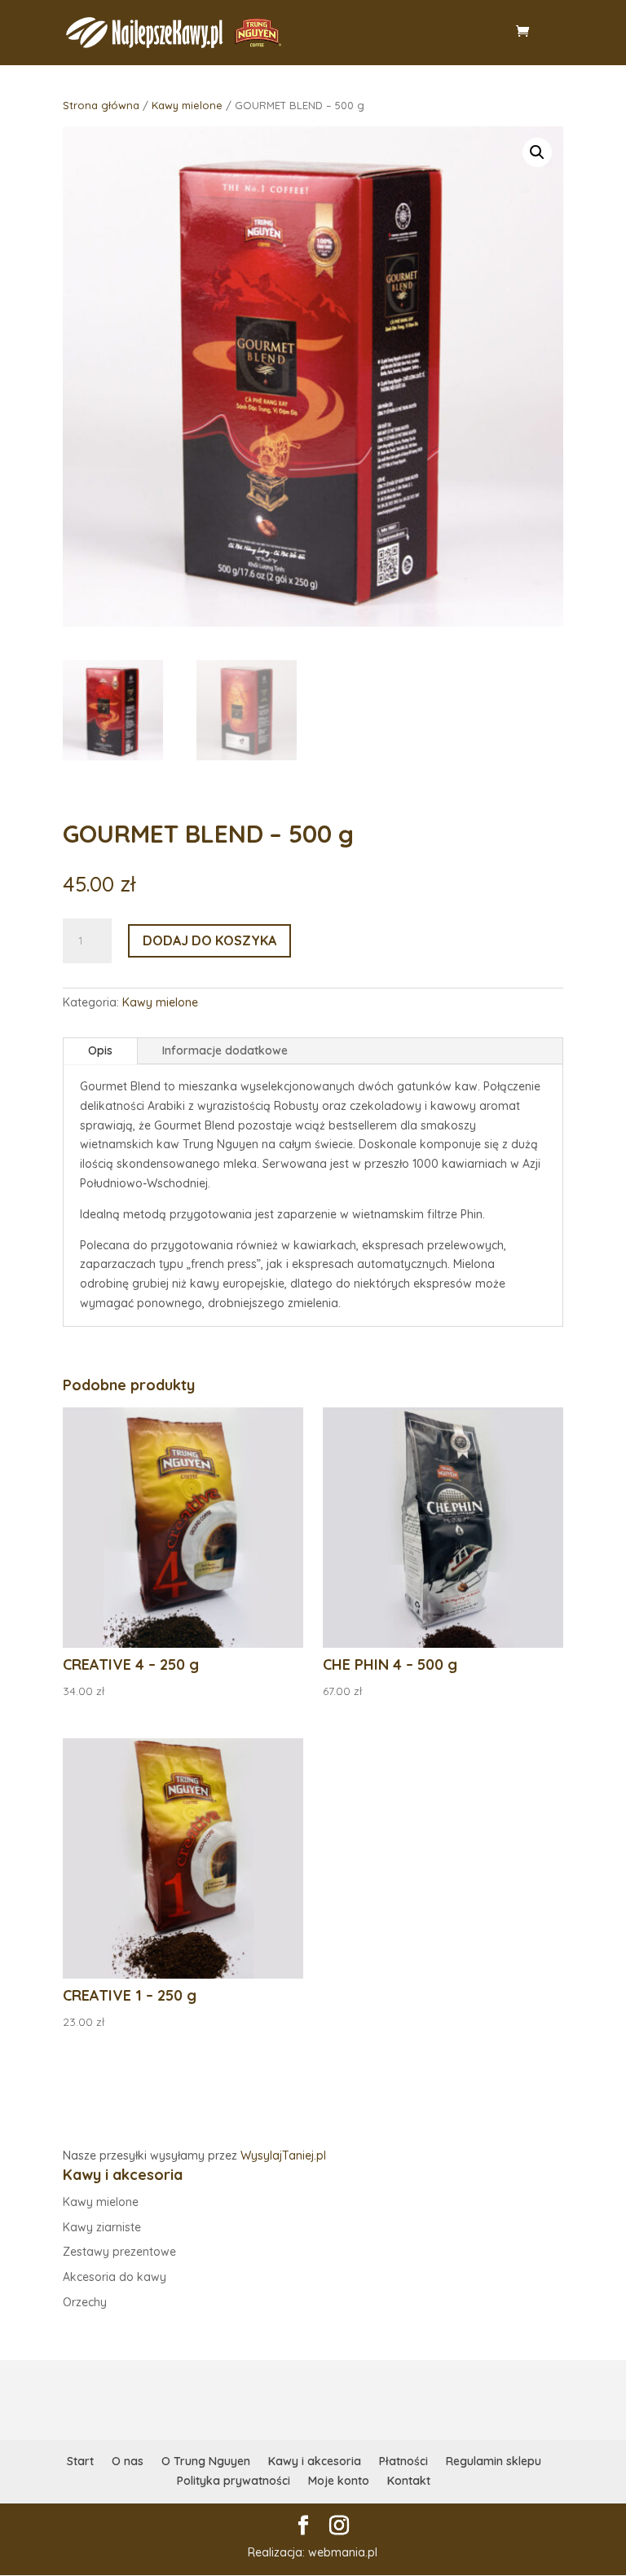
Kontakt (409, 2481)
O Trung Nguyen (206, 2461)
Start (80, 2461)
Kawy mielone (187, 105)
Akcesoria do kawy (115, 2277)
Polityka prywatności (234, 2481)
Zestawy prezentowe (119, 2252)
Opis (100, 1050)
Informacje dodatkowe (225, 1050)
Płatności (403, 2461)
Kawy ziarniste (102, 2227)
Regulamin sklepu (494, 2461)
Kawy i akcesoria (315, 2461)
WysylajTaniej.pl (283, 2155)
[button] (537, 152)
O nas (128, 2461)
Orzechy (85, 2302)
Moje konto (339, 2481)
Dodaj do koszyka (209, 940)
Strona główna (101, 105)
